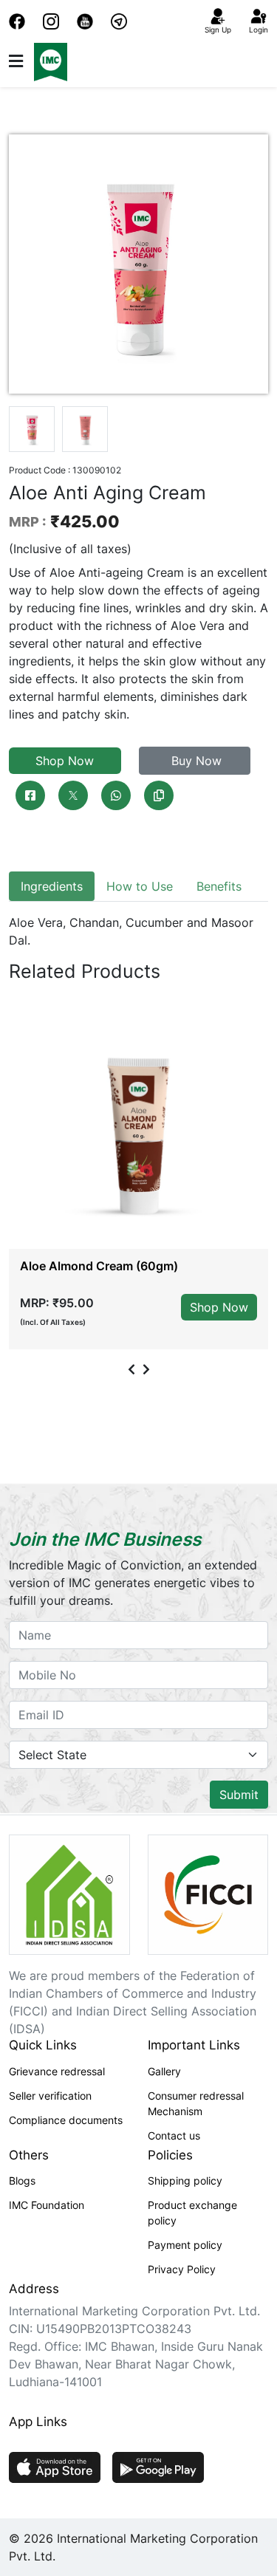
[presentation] (131, 1369)
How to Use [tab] (140, 886)
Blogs (22, 2181)
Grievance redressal (57, 2071)
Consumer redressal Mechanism (196, 2103)
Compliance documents (66, 2120)
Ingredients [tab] (52, 886)
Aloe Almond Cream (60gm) (99, 1266)
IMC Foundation (47, 2205)
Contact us (174, 2135)
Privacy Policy (182, 2269)
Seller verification (50, 2096)
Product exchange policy (192, 2213)
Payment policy (185, 2245)
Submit (239, 1795)
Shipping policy (185, 2181)
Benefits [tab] (219, 886)
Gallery (164, 2071)
